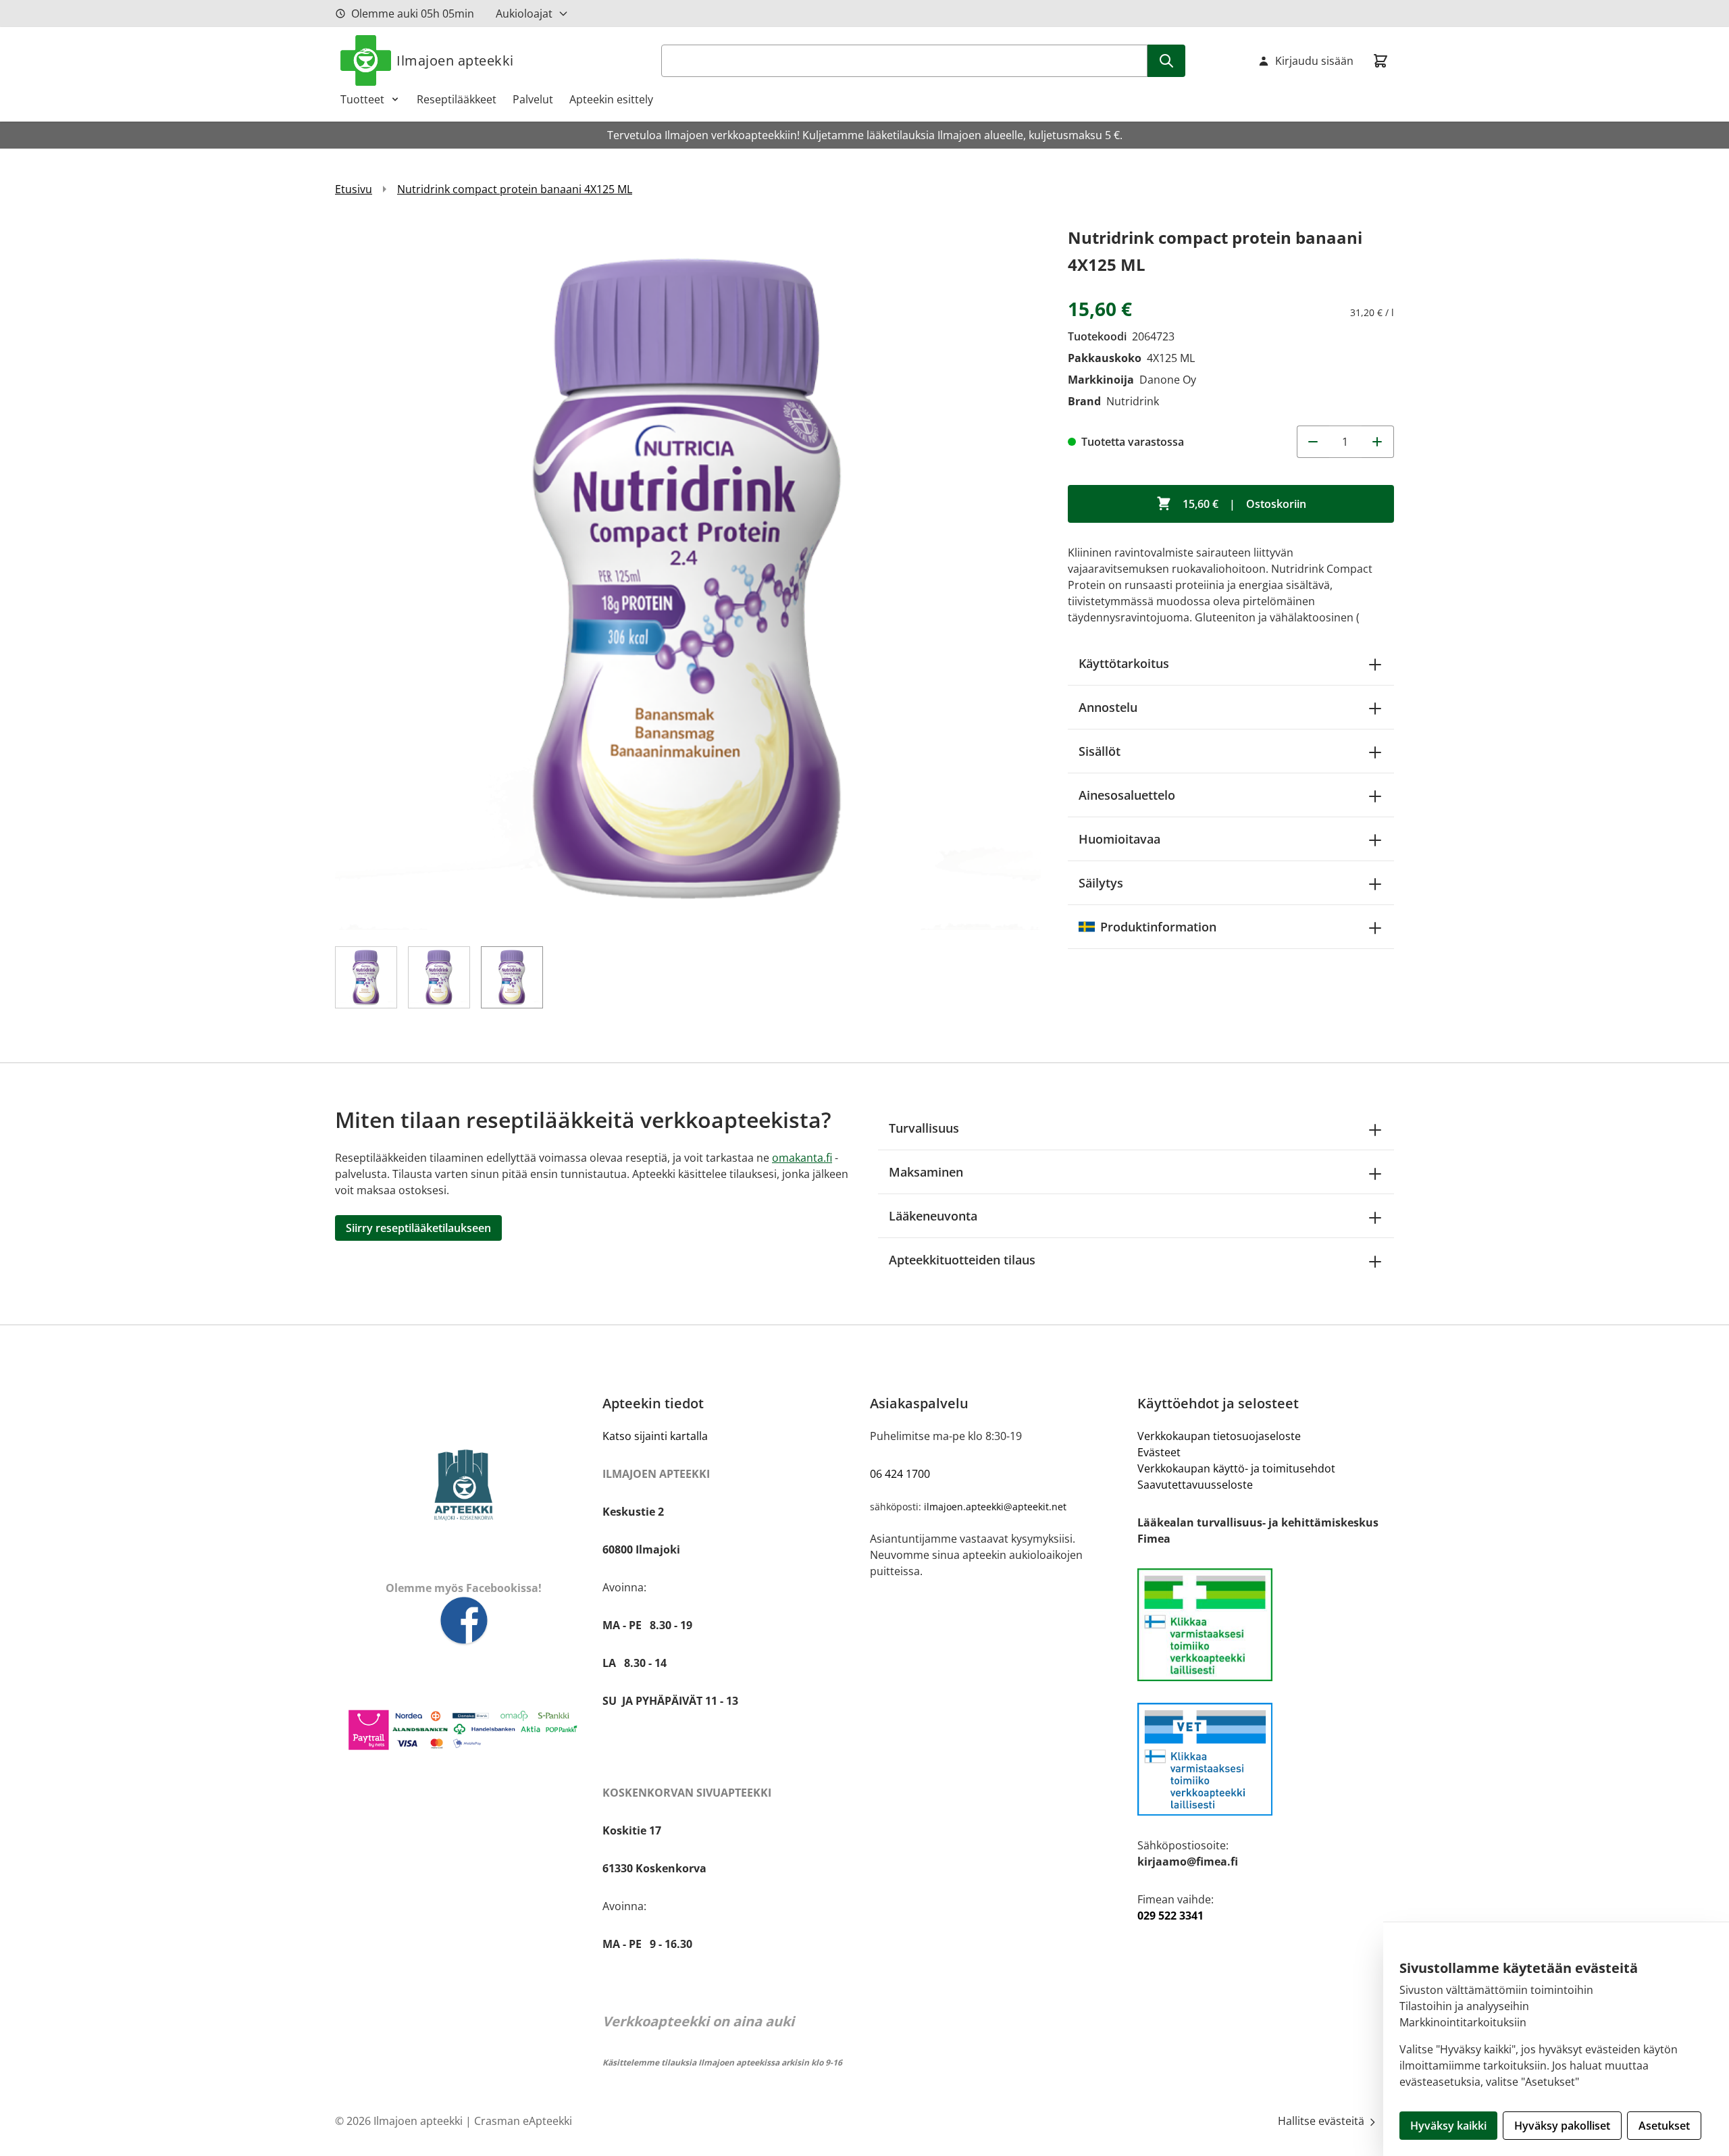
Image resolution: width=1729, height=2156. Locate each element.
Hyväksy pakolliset (1562, 2126)
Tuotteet (362, 99)
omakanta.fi (802, 1158)
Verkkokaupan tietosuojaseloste (1219, 1436)
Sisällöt (1100, 751)
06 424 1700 (900, 1474)
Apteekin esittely (611, 99)
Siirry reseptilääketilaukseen (418, 1228)
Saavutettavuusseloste (1195, 1485)
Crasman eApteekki (523, 2121)
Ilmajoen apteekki (455, 60)
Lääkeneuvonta (933, 1216)
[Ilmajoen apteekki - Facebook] (463, 1621)
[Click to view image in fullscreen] (688, 577)
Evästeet (1159, 1452)
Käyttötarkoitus (1124, 663)
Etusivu (354, 189)
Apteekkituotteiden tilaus (962, 1260)
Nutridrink (1133, 401)
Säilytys (1101, 883)
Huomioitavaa (1119, 839)
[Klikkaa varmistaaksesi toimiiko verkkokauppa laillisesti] (1266, 1625)
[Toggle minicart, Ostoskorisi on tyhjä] (1380, 61)
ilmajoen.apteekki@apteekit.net (995, 1507)
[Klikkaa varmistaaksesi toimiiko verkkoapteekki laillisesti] (1266, 1759)
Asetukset (1664, 2126)
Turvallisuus (924, 1128)
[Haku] (1166, 61)
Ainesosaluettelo (1127, 795)
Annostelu (1108, 707)
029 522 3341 (1170, 1916)
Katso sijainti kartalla (655, 1436)
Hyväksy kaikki (1448, 2126)
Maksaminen (926, 1172)
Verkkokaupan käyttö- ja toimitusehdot (1236, 1468)
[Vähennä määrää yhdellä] (1313, 442)
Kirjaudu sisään (1314, 61)
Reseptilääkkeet (457, 99)
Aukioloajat (524, 14)
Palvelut (533, 99)
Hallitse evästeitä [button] (1322, 2121)
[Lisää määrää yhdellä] (1378, 442)
